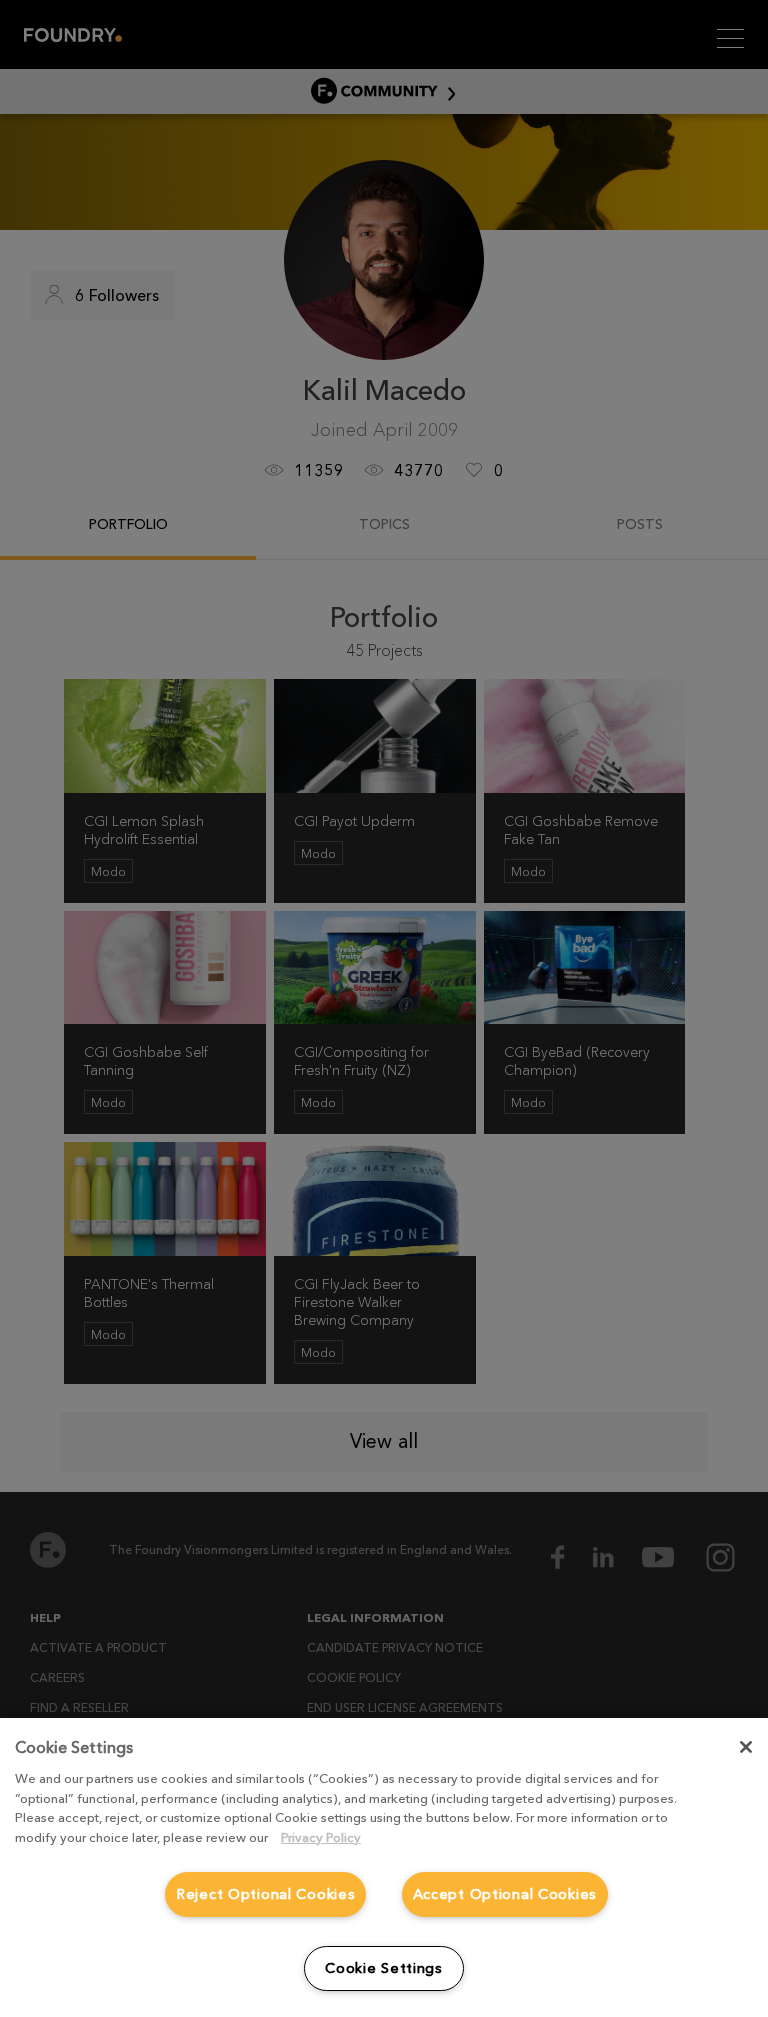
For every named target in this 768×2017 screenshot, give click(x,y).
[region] (384, 1867)
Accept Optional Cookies (505, 1894)
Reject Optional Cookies (266, 1894)
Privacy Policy (321, 1837)
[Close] (746, 1747)
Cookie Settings (384, 1968)
